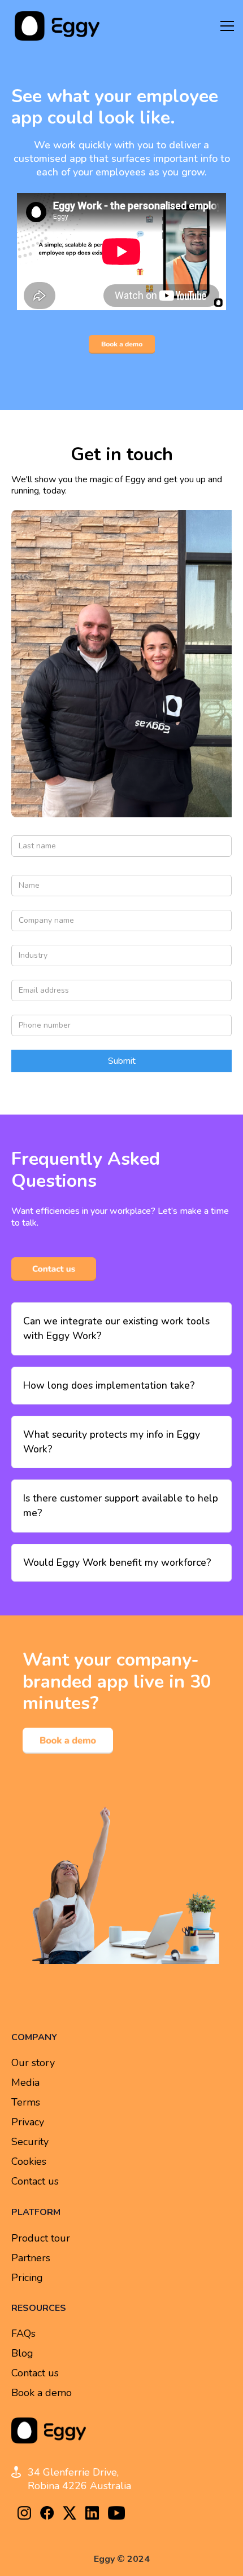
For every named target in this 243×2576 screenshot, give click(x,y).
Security (30, 2142)
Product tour (41, 2238)
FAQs (23, 2334)
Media (25, 2083)
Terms (26, 2102)
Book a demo (42, 2393)
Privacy (28, 2122)
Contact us (35, 2181)
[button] (227, 26)
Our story (33, 2063)
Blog (22, 2353)
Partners (31, 2258)
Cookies (29, 2162)
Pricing (27, 2278)
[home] (54, 26)
